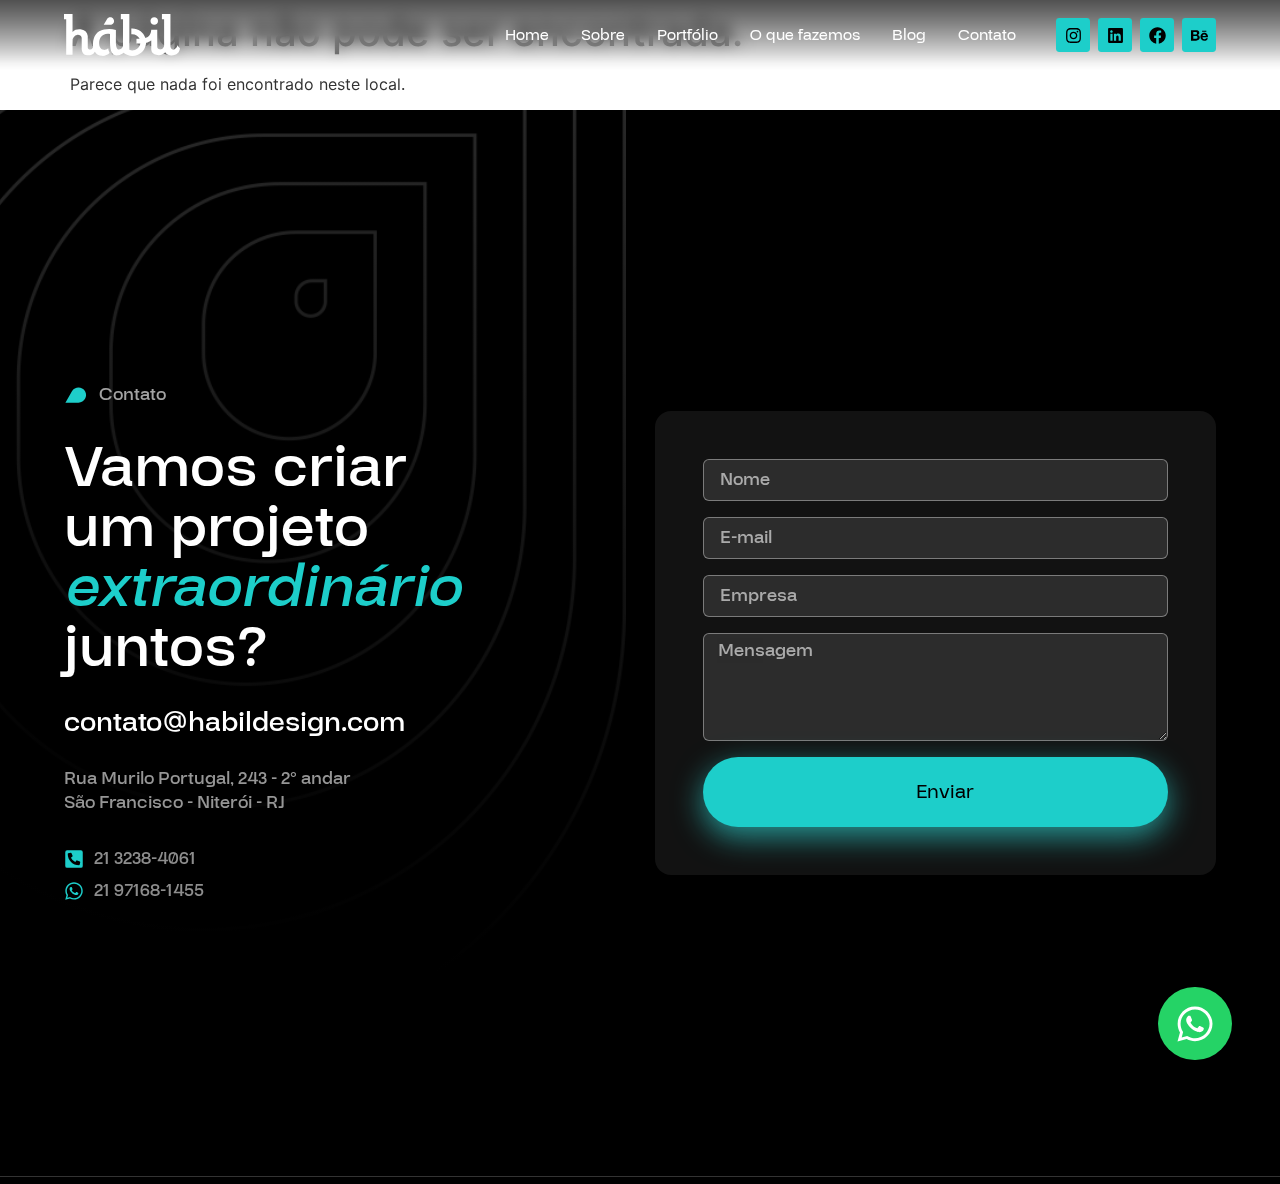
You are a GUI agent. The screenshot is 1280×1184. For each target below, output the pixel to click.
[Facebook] (1157, 35)
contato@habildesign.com (234, 722)
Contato (987, 35)
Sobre (603, 35)
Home (527, 35)
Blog (909, 35)
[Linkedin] (1115, 35)
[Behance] (1199, 35)
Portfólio (687, 35)
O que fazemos (805, 35)
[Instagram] (1073, 35)
